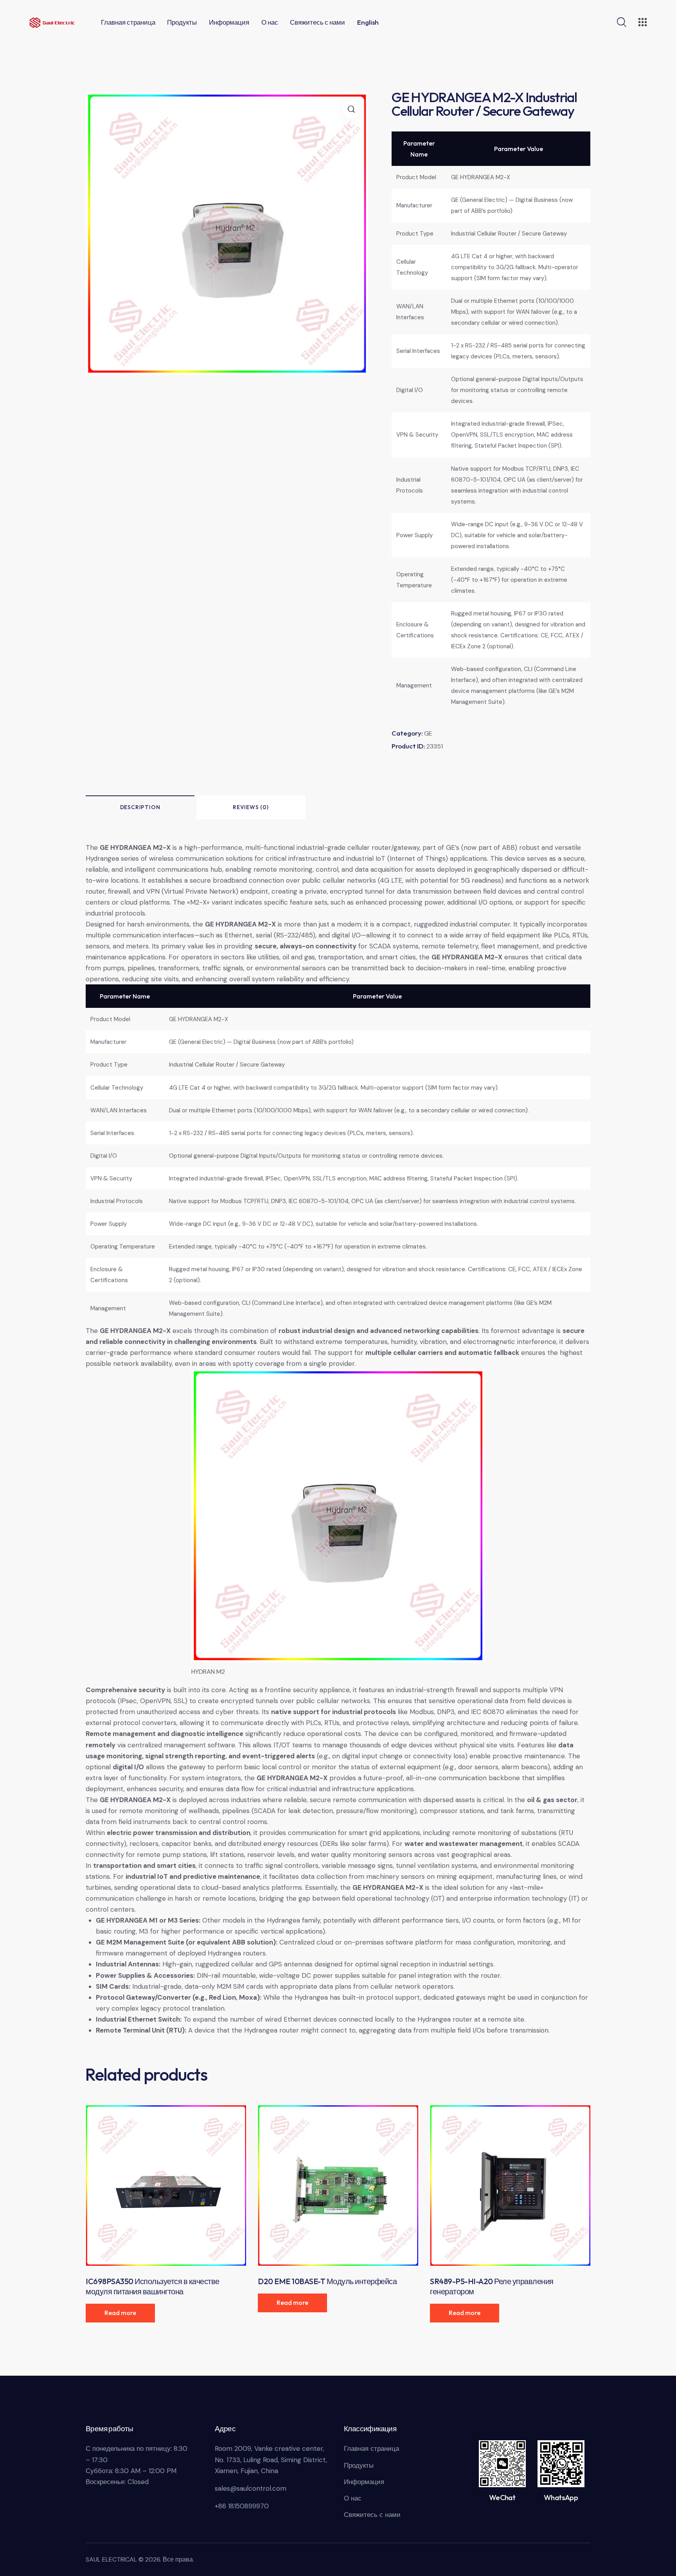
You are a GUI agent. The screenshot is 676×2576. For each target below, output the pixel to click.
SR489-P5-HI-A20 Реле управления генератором (492, 2286)
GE (428, 733)
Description (140, 807)
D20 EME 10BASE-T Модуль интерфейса (327, 2281)
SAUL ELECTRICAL (111, 2559)
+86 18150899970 (242, 2506)
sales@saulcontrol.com (251, 2488)
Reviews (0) (251, 807)
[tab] (140, 807)
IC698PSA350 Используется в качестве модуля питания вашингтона (153, 2286)
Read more (120, 2313)
